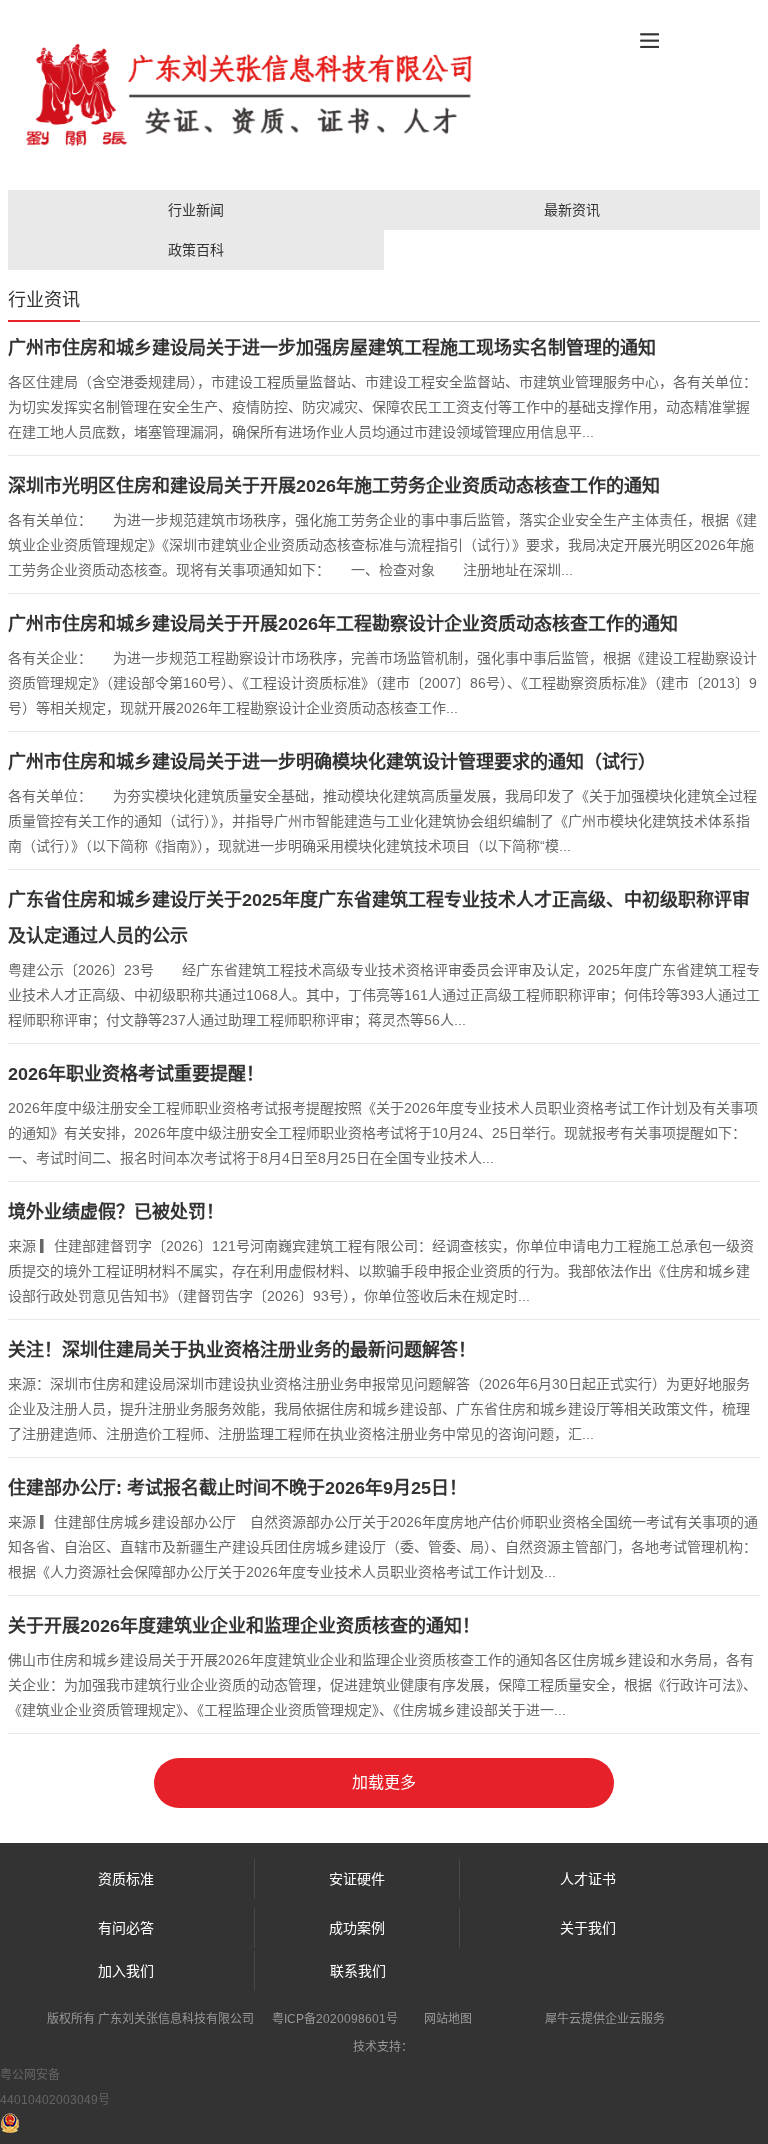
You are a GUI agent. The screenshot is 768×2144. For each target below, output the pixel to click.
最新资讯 (572, 210)
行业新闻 (196, 210)
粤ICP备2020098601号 (335, 2019)
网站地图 (448, 2019)
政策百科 (196, 250)
